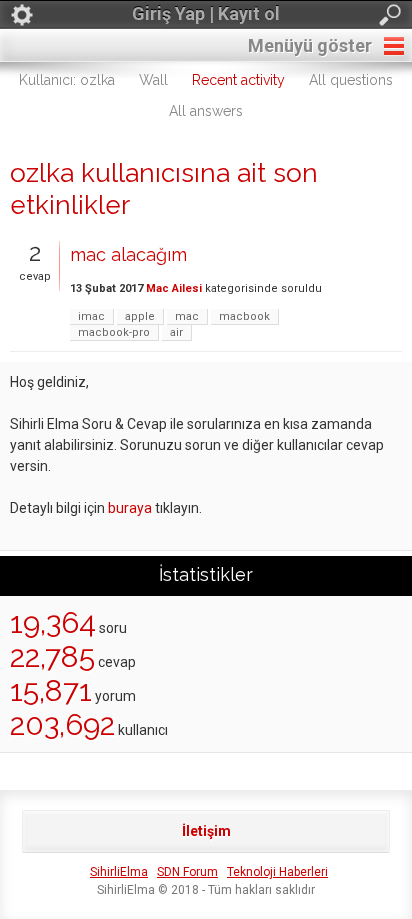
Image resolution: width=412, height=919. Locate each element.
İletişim (206, 831)
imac (91, 316)
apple (140, 316)
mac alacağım (128, 254)
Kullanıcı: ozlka (67, 80)
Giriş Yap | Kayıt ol (206, 13)
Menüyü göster (310, 45)
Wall (153, 80)
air (176, 332)
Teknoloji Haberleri (277, 872)
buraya (130, 508)
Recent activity (238, 80)
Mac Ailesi (174, 288)
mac (187, 316)
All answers (206, 111)
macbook (244, 316)
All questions (351, 80)
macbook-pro (114, 332)
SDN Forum (187, 872)
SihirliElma (119, 872)
